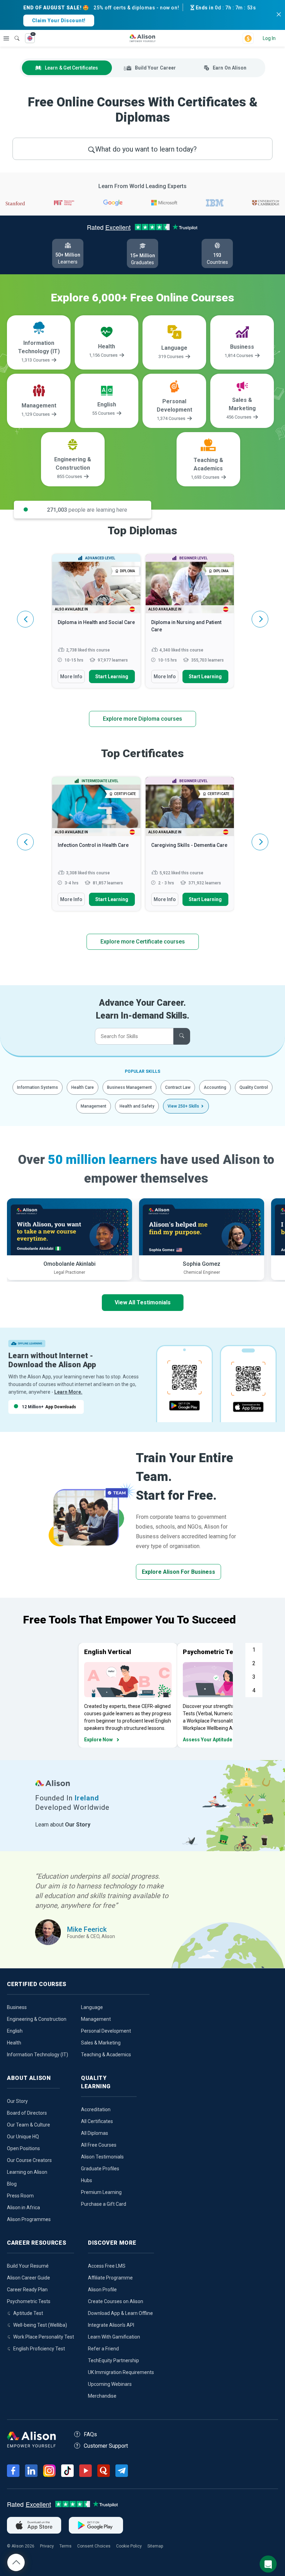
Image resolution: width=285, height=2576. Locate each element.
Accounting (215, 1087)
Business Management (129, 1087)
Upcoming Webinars (110, 2384)
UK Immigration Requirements (121, 2372)
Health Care (83, 1087)
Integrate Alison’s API (111, 2325)
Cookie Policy (129, 2546)
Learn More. (68, 1392)
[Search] (14, 33)
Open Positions (23, 2148)
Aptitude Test (28, 2313)
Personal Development (106, 2031)
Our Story (17, 2101)
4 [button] (254, 1690)
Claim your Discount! (59, 21)
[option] (96, 624)
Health (14, 2043)
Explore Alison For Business (178, 1572)
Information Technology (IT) (38, 2055)
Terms (66, 2546)
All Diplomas (95, 2133)
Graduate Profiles (100, 2169)
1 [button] (254, 1650)
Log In (269, 38)
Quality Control (254, 1087)
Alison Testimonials (102, 2157)
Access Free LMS (107, 2266)
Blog (12, 2184)
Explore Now (98, 1740)
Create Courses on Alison (116, 2301)
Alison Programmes (29, 2219)
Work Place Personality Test (44, 2337)
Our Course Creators (29, 2160)
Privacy (47, 2546)
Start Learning (112, 677)
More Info (71, 677)
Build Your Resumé (28, 2266)
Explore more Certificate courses (143, 942)
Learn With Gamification (114, 2337)
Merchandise (102, 2396)
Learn (71, 68)
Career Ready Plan (27, 2290)
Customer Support (106, 2446)
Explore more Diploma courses (142, 719)
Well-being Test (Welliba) (40, 2325)
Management (93, 1106)
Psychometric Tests (29, 2301)
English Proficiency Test (39, 2349)
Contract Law (178, 1087)
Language (92, 2007)
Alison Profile (102, 2290)
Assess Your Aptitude (207, 1740)
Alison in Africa (23, 2208)
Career (155, 68)
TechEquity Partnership (113, 2360)
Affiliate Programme (110, 2278)
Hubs (87, 2180)
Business (17, 2007)
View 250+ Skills (183, 1106)
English (15, 2031)
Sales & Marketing (101, 2043)
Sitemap (155, 2546)
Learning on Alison (27, 2172)
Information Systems (38, 1087)
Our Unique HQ (23, 2137)
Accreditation (96, 2109)
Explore (6, 38)
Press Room (20, 2196)
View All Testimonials (143, 1302)
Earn (230, 68)
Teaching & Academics (106, 2055)
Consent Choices (94, 2546)
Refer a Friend (103, 2349)
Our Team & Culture (28, 2125)
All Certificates (97, 2121)
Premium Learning (101, 2192)
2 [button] (254, 1663)
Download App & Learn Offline (120, 2313)
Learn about (63, 1825)
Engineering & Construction (37, 2019)
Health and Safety (137, 1106)
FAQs (90, 2434)
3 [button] (254, 1677)
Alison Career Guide (28, 2278)
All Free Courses (99, 2145)
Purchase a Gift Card (104, 2204)
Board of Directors (27, 2113)
